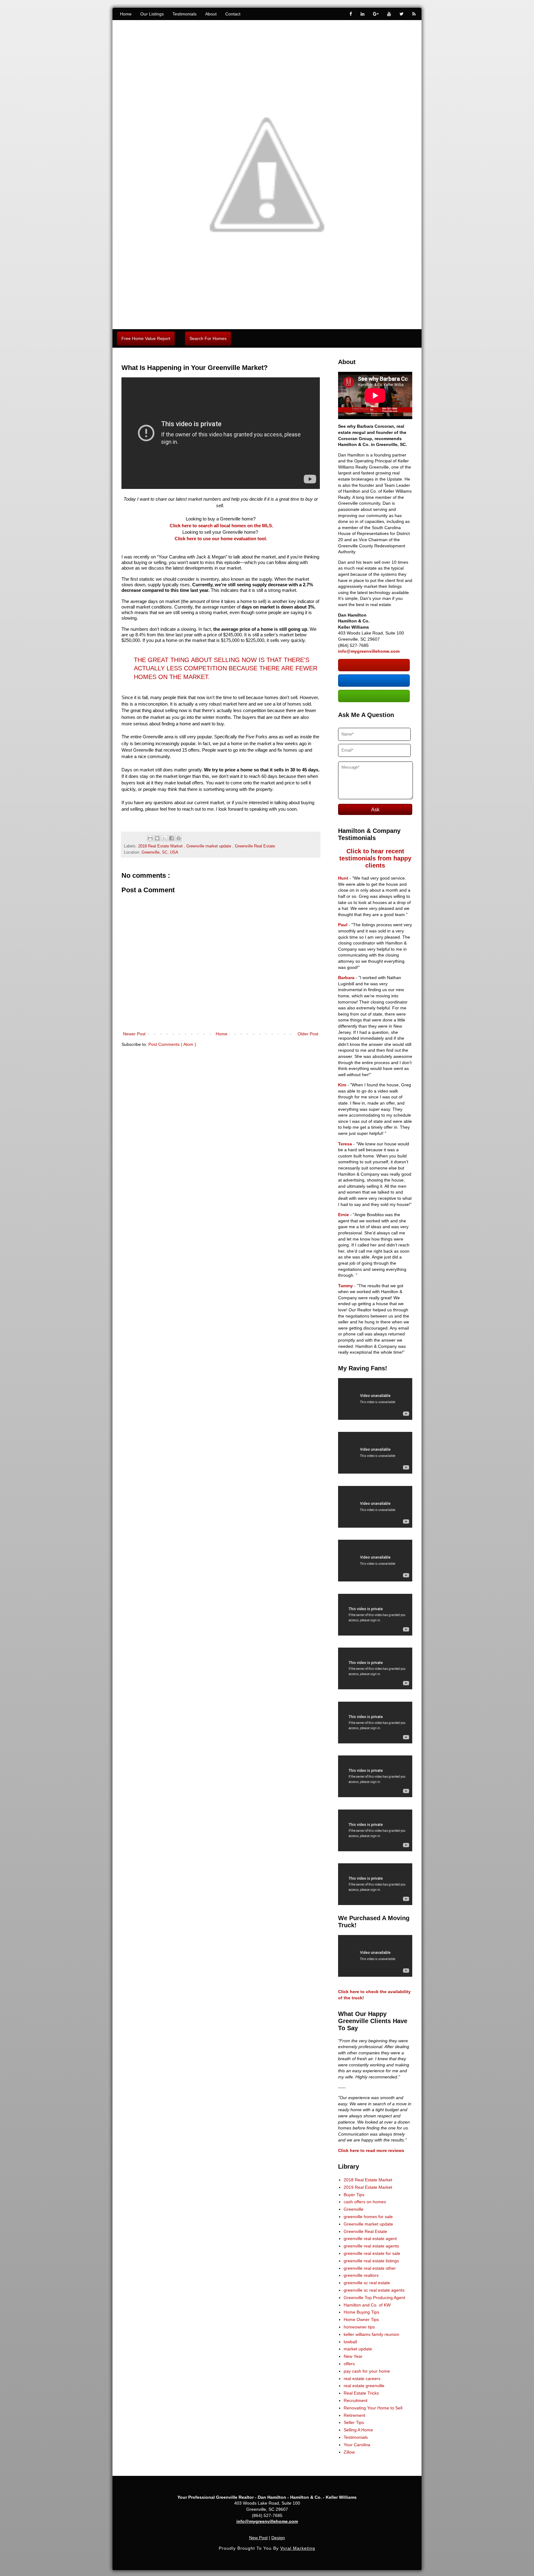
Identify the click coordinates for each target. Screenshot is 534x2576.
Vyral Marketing (298, 2548)
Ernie (343, 1215)
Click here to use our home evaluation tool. (221, 539)
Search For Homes (208, 338)
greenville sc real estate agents (374, 2290)
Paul (343, 925)
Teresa (345, 1144)
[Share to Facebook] (172, 838)
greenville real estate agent (370, 2239)
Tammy (345, 1286)
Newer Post (134, 1034)
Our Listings (152, 14)
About (211, 14)
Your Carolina (357, 2445)
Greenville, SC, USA (160, 852)
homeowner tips (359, 2327)
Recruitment (356, 2400)
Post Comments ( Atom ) (172, 1044)
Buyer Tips (354, 2195)
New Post (258, 2538)
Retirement (354, 2415)
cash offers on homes (365, 2202)
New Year (353, 2356)
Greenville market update (209, 846)
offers (349, 2364)
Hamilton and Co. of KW (367, 2305)
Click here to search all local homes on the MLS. (221, 526)
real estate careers (362, 2379)
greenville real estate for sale (372, 2253)
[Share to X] (164, 838)
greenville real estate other (370, 2268)
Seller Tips (354, 2422)
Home (126, 14)
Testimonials (184, 14)
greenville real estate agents (371, 2246)
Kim (342, 1085)
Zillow (349, 2452)
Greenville (354, 2209)
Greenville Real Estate (255, 846)
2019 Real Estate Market (368, 2187)
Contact (233, 14)
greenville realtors (361, 2275)
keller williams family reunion (371, 2334)
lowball (350, 2342)
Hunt (343, 878)
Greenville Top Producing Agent (374, 2298)
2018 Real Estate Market (161, 846)
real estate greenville (364, 2386)
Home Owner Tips (361, 2319)
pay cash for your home (367, 2371)
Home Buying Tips (361, 2312)
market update (358, 2349)
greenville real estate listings (371, 2261)
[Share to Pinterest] (179, 838)
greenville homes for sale (368, 2217)
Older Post (308, 1034)
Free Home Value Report (146, 338)
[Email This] (150, 838)
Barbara (346, 978)
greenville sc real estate (367, 2283)
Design (278, 2538)
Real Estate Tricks (361, 2393)
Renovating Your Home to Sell (373, 2408)
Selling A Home (358, 2430)
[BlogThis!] (157, 838)
